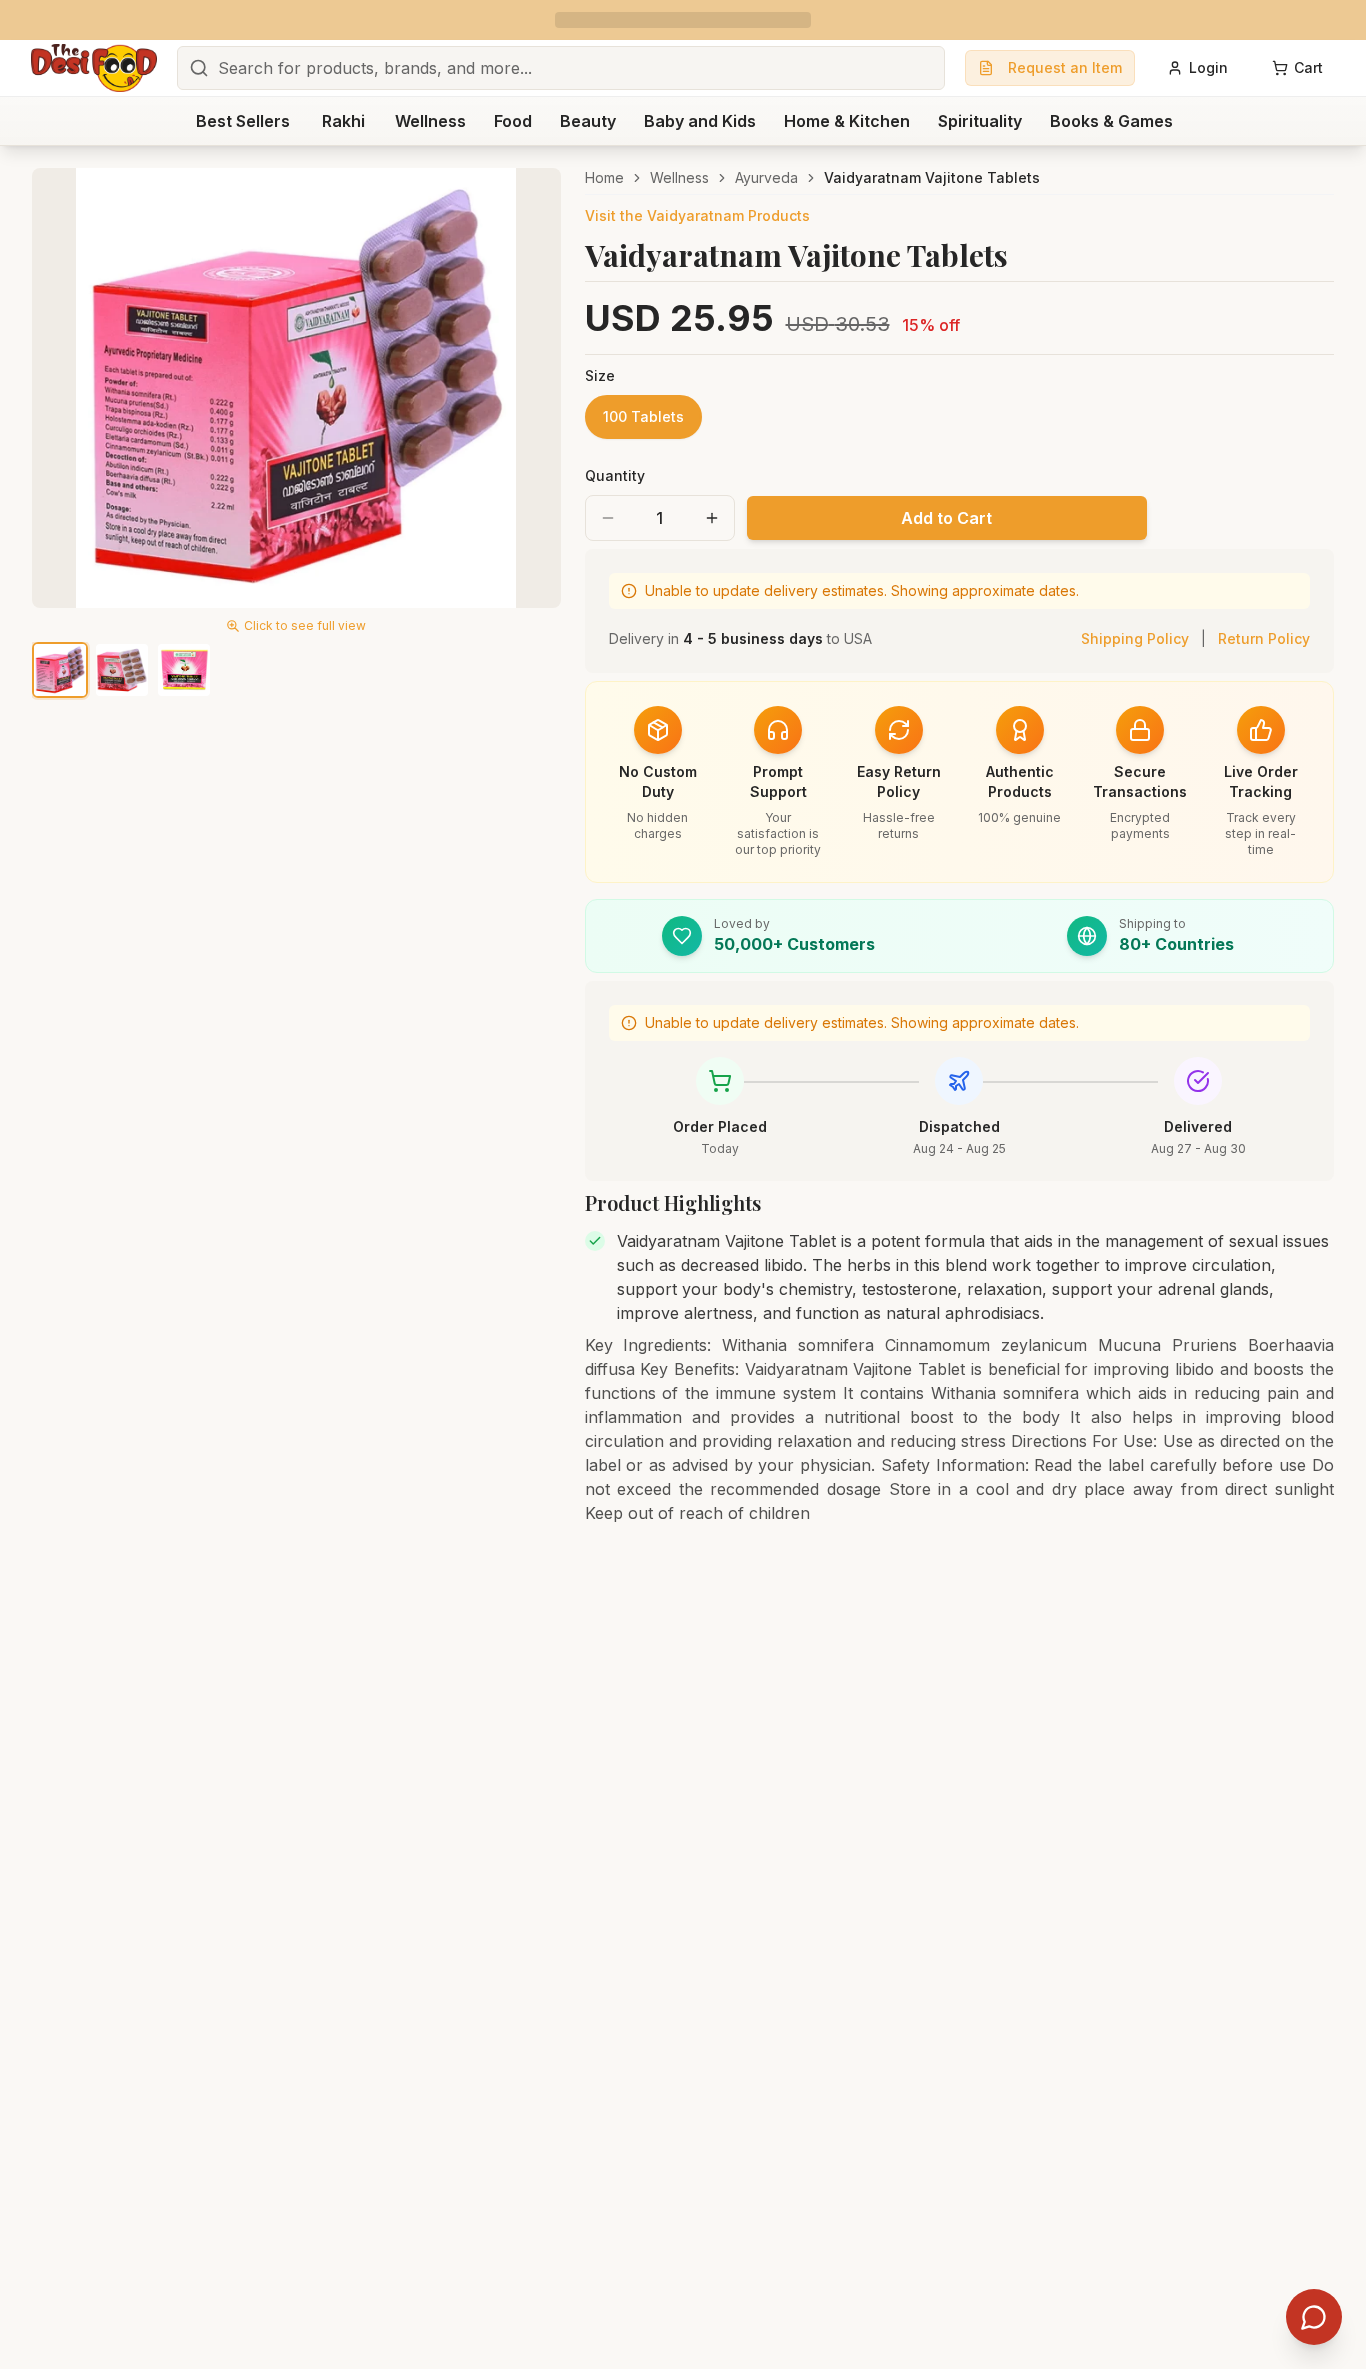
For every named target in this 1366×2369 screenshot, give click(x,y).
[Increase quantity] (712, 518)
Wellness (679, 177)
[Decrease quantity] (608, 518)
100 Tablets (643, 416)
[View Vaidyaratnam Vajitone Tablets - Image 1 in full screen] (296, 388)
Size (600, 375)
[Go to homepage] (94, 68)
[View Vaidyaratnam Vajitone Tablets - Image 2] (122, 670)
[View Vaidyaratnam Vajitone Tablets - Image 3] (184, 670)
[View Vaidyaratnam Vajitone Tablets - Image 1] (60, 670)
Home (604, 177)
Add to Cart (946, 518)
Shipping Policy (1135, 638)
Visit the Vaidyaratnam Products (697, 215)
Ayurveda (766, 177)
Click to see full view (305, 625)
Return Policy (1264, 638)
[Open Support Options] (1314, 2317)
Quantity (615, 475)
